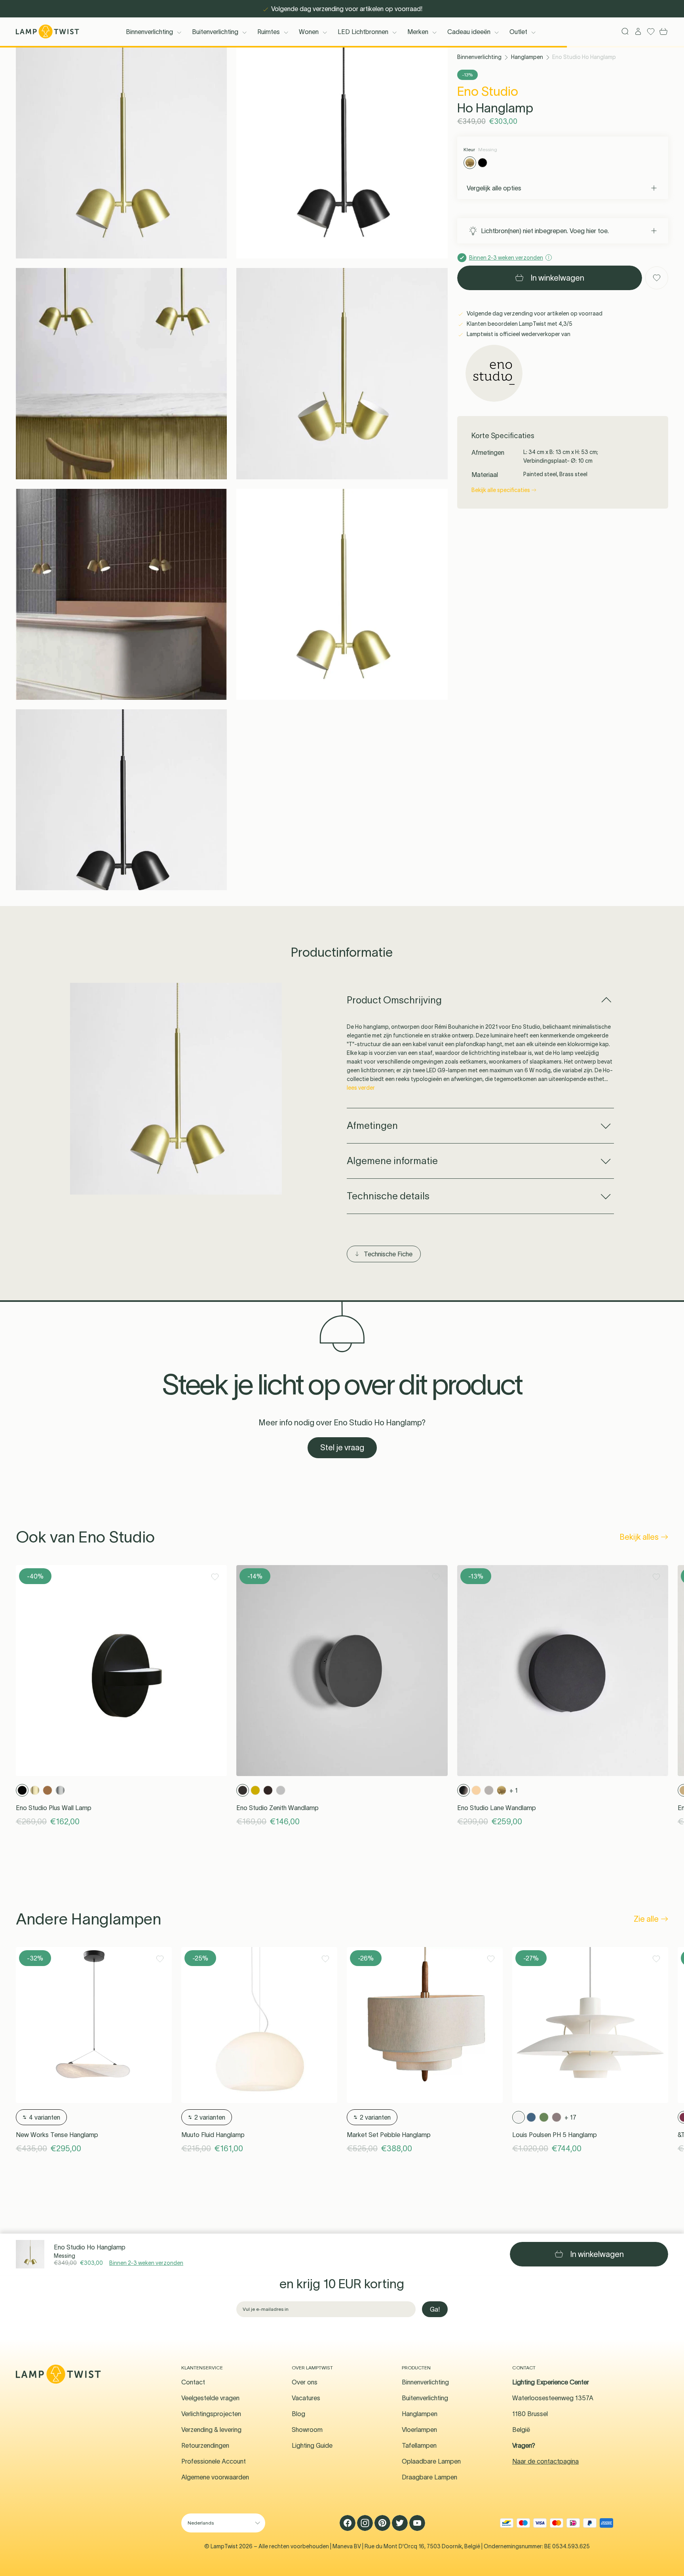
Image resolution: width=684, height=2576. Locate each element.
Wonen (309, 32)
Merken (418, 32)
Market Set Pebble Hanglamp (389, 2135)
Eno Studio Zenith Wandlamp (277, 1808)
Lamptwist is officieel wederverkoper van (518, 334)
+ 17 (570, 2117)
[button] (121, 153)
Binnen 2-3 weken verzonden (146, 2263)
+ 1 (514, 1790)
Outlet (518, 32)
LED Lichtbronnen (363, 32)
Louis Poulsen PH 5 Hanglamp (555, 2135)
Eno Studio (488, 91)
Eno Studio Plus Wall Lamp (54, 1808)
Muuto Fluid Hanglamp (213, 2135)
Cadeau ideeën (469, 32)
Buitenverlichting (215, 32)
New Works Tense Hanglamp (57, 2135)
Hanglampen (527, 57)
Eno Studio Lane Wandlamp (497, 1808)
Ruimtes (269, 32)
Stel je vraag (342, 1448)
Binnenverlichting (149, 32)
